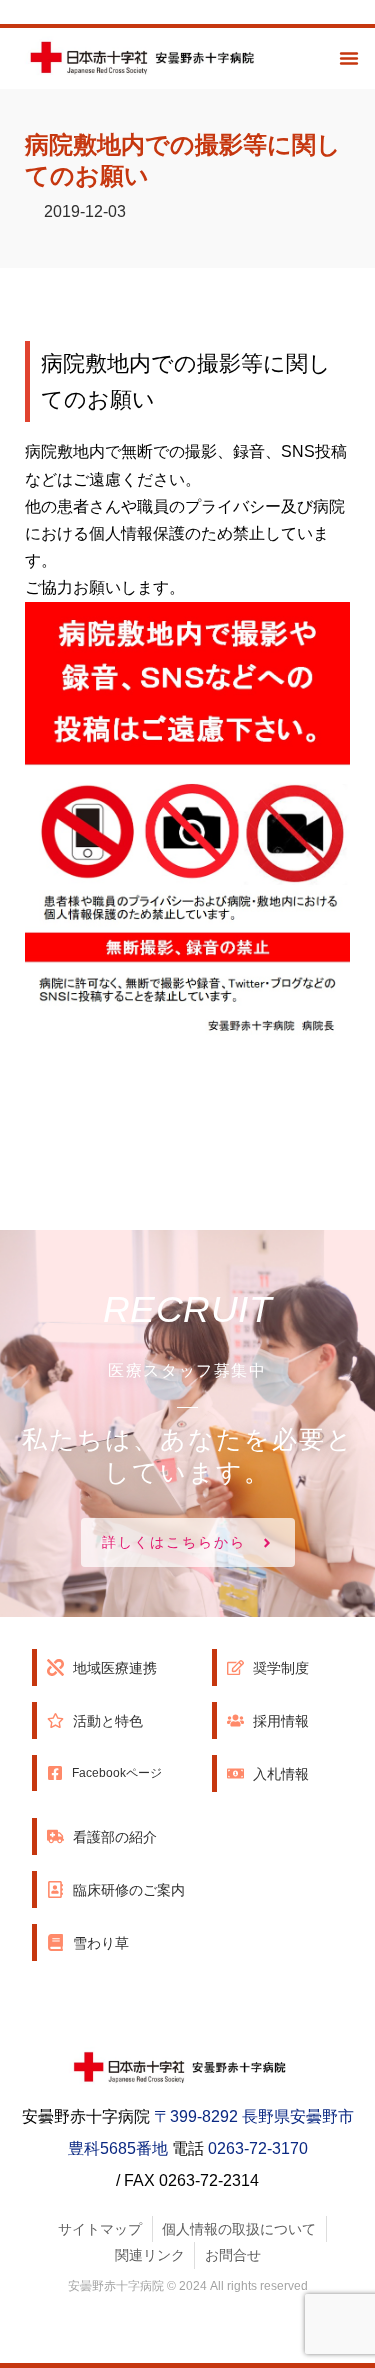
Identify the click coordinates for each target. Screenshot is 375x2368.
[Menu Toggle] (349, 58)
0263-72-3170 (258, 2148)
